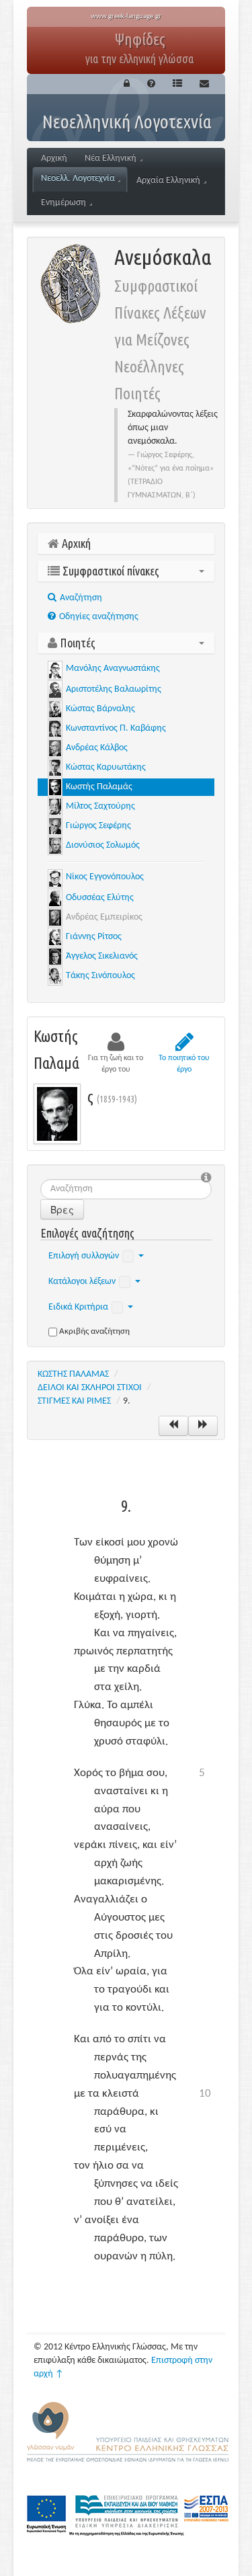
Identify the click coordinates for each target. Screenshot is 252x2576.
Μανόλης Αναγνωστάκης (113, 669)
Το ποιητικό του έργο (184, 1064)
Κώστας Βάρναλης (100, 709)
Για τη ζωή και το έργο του (116, 1064)
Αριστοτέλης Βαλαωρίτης (114, 689)
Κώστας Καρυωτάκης (106, 767)
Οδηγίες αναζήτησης (98, 617)
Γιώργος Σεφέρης (98, 826)
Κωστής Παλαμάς (99, 787)
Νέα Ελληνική (111, 158)
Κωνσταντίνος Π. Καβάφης (116, 728)
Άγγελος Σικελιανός (102, 956)
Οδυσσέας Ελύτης (100, 898)
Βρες (62, 1209)
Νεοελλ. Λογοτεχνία (78, 178)
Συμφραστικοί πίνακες (110, 571)
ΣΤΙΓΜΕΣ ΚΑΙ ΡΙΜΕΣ (74, 1401)
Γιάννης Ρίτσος (94, 937)
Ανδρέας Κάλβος (97, 748)
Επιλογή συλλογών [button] (84, 1256)
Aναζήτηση (80, 598)
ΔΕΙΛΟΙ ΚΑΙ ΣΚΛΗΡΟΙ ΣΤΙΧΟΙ (90, 1388)
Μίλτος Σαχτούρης (100, 806)
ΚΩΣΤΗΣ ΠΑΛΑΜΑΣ (73, 1374)
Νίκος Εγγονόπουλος (105, 877)
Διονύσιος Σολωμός (103, 845)
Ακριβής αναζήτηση (94, 1331)
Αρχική (54, 158)
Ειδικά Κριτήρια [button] (78, 1307)
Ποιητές (76, 643)
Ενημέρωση (64, 203)
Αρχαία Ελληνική (168, 180)
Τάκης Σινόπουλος (100, 976)
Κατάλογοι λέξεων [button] (82, 1282)
